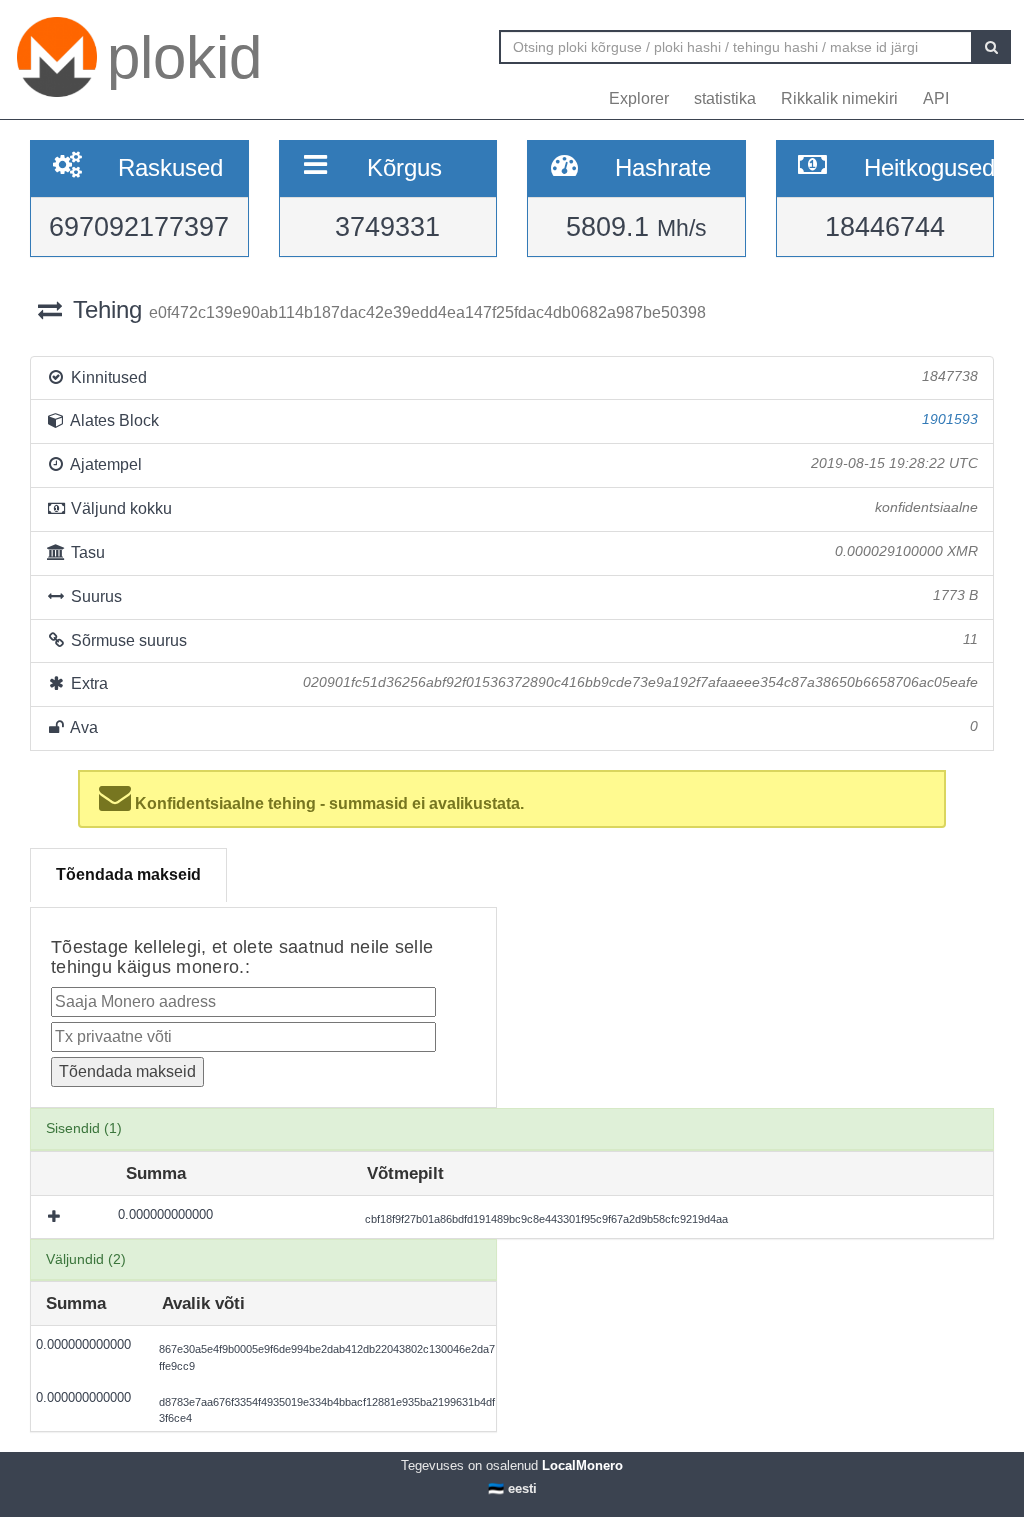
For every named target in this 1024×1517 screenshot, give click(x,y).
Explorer (639, 98)
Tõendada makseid (128, 874)
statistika (725, 98)
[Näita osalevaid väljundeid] (56, 1217)
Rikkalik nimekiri (839, 98)
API (936, 98)
